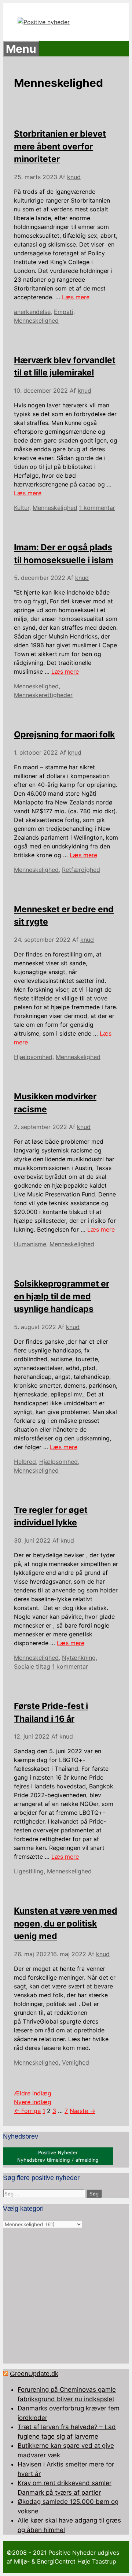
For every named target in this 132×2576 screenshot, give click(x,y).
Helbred (25, 1462)
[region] (66, 2296)
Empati (64, 312)
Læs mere (76, 297)
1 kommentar (97, 508)
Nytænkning (79, 1658)
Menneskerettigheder (43, 695)
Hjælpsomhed (33, 1057)
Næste (82, 2111)
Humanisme (30, 1244)
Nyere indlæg (33, 2102)
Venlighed (76, 2062)
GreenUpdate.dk (34, 2374)
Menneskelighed (36, 321)
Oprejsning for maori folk (64, 734)
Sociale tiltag (32, 1666)
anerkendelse (32, 312)
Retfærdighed (81, 870)
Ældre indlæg (33, 2093)
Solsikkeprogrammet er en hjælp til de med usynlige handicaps (62, 1296)
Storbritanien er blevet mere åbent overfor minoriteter (60, 146)
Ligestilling (29, 1871)
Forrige (27, 2111)
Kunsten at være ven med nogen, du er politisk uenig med (66, 1923)
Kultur (22, 508)
